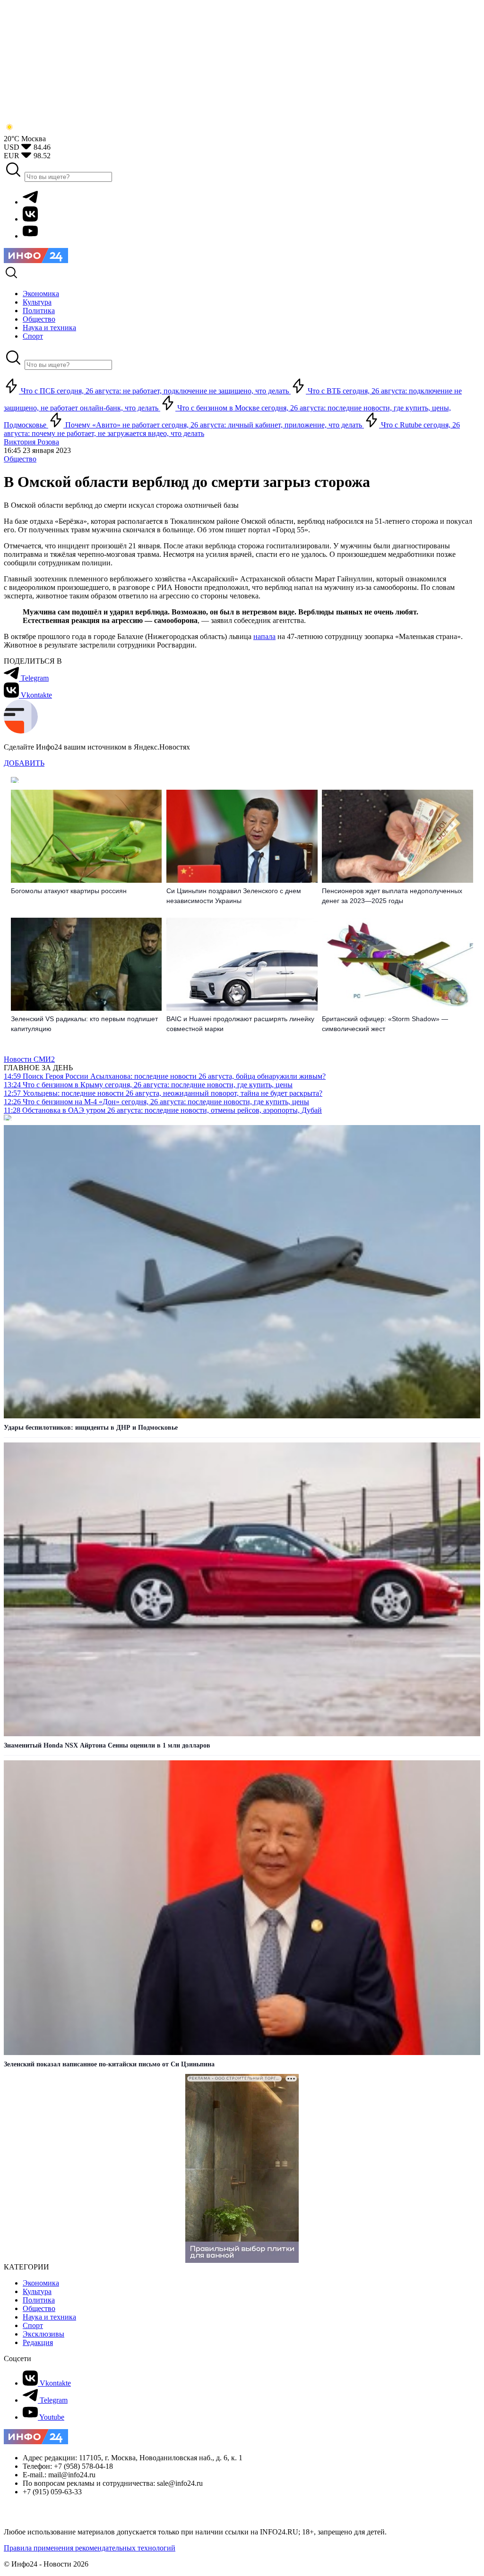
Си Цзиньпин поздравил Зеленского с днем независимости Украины (234, 896)
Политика (39, 2300)
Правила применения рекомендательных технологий (90, 2548)
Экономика (41, 2283)
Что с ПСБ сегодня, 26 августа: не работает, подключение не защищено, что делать (155, 391)
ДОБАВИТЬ (24, 763)
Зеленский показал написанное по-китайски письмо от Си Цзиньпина (109, 2064)
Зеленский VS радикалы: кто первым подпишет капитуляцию (84, 1024)
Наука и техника (49, 2317)
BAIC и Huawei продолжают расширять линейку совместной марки (240, 1024)
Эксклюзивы (43, 2334)
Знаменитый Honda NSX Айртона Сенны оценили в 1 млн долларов (107, 1745)
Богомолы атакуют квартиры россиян (69, 891)
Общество (20, 459)
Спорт (33, 2325)
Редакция (38, 2342)
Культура (37, 2291)
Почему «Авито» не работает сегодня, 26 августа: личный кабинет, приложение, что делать (214, 425)
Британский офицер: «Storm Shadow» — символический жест (385, 1024)
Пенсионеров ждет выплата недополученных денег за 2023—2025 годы (392, 896)
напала (264, 636)
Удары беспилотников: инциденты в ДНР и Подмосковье (91, 1428)
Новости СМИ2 (29, 1059)
